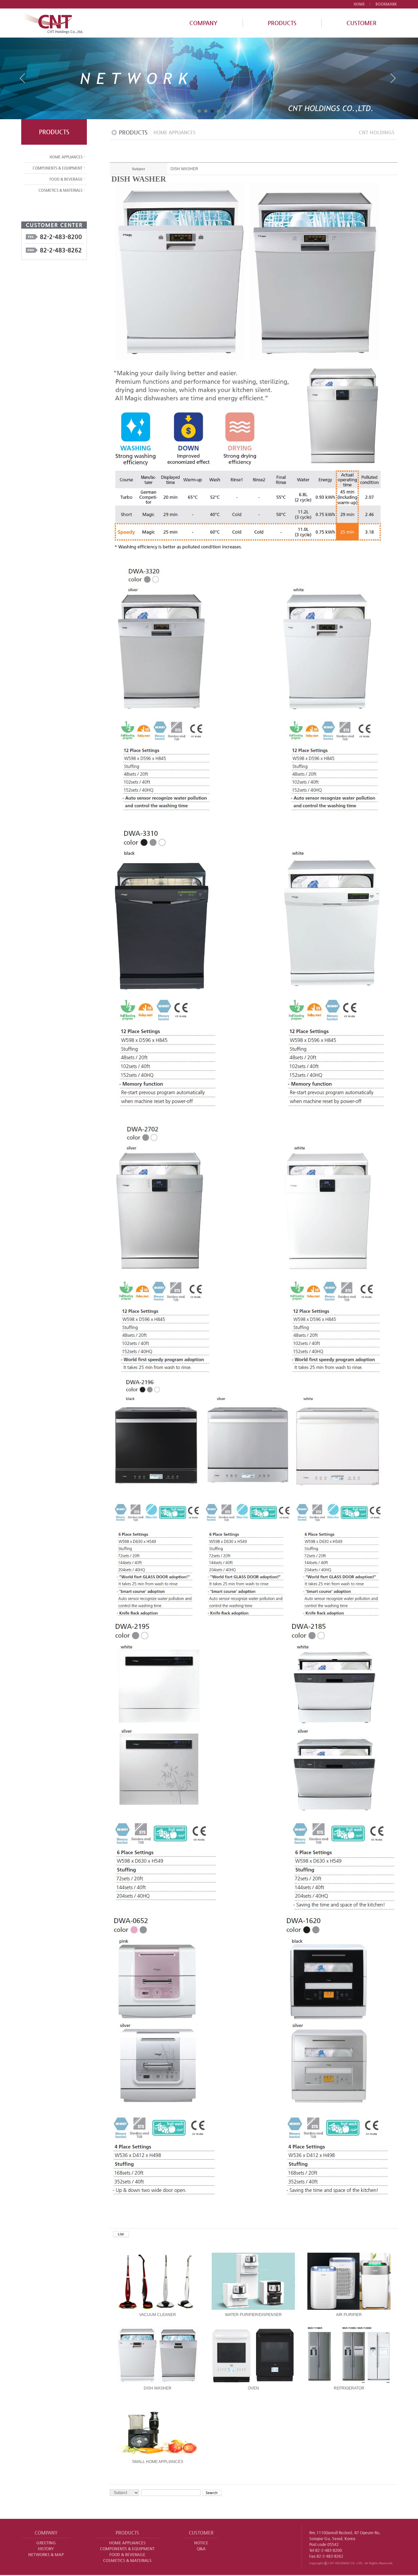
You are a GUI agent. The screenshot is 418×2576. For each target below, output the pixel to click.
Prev (25, 81)
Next (393, 81)
